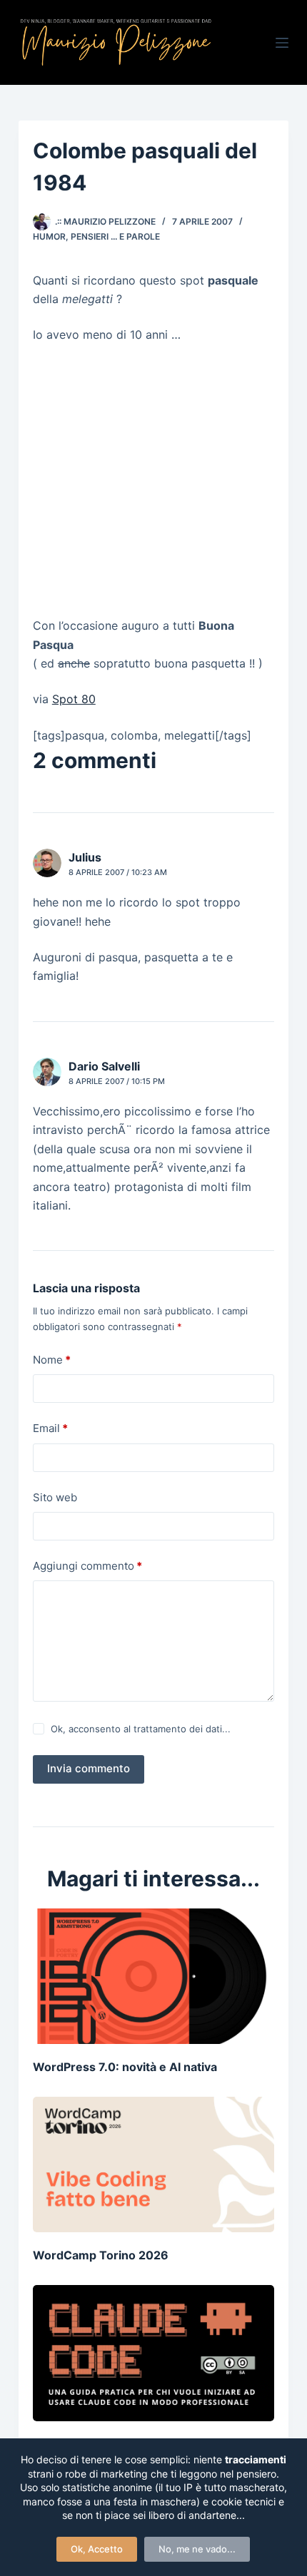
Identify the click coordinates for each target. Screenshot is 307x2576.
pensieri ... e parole (115, 236)
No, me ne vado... (197, 2549)
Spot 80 (74, 699)
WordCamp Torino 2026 (101, 2255)
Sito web (55, 1497)
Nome (52, 1360)
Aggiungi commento (87, 1566)
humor (49, 236)
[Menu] (282, 43)
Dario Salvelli (104, 1066)
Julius (85, 857)
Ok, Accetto (97, 2549)
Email (50, 1428)
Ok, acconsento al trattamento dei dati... (141, 1729)
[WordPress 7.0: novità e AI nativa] (153, 1976)
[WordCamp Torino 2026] (153, 2164)
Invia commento (89, 1768)
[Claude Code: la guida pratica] (153, 2353)
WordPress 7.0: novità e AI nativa (125, 2067)
